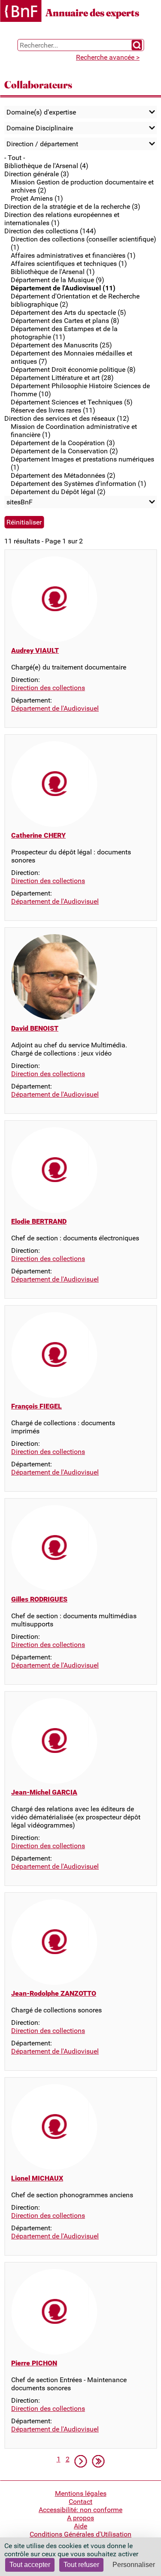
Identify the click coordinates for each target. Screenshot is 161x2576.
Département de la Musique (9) (58, 280)
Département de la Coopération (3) (63, 443)
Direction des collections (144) (50, 231)
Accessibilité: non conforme (80, 2510)
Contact (80, 2502)
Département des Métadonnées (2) (63, 475)
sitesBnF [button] (20, 502)
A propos (80, 2518)
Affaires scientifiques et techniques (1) (69, 264)
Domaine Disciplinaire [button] (40, 128)
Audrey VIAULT (35, 650)
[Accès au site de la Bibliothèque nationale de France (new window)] (21, 12)
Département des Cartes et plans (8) (65, 321)
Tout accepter (30, 2565)
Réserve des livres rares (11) (53, 410)
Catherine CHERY (38, 835)
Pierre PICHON (34, 2363)
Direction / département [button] (42, 144)
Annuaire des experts (92, 13)
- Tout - (15, 158)
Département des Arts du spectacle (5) (68, 312)
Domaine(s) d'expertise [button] (41, 112)
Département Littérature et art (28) (62, 378)
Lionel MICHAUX (37, 2178)
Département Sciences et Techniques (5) (72, 402)
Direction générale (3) (37, 174)
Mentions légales (81, 2493)
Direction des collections (48, 688)
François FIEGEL (36, 1406)
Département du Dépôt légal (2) (58, 492)
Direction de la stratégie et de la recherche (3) (72, 207)
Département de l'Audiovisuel (55, 708)
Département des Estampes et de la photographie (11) (64, 333)
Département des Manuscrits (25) (61, 345)
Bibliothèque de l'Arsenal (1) (53, 272)
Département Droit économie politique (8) (73, 370)
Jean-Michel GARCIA (44, 1792)
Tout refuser (81, 2565)
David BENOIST (35, 1028)
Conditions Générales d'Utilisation (80, 2534)
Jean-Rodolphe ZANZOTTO (54, 1993)
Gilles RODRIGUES (39, 1599)
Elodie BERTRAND (39, 1221)
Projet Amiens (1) (37, 198)
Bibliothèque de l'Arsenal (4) (46, 166)
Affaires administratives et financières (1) (73, 255)
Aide (80, 2526)
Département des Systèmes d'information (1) (79, 484)
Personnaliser (134, 2565)
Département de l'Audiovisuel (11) (63, 288)
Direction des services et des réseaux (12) (67, 418)
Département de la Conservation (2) (64, 451)
